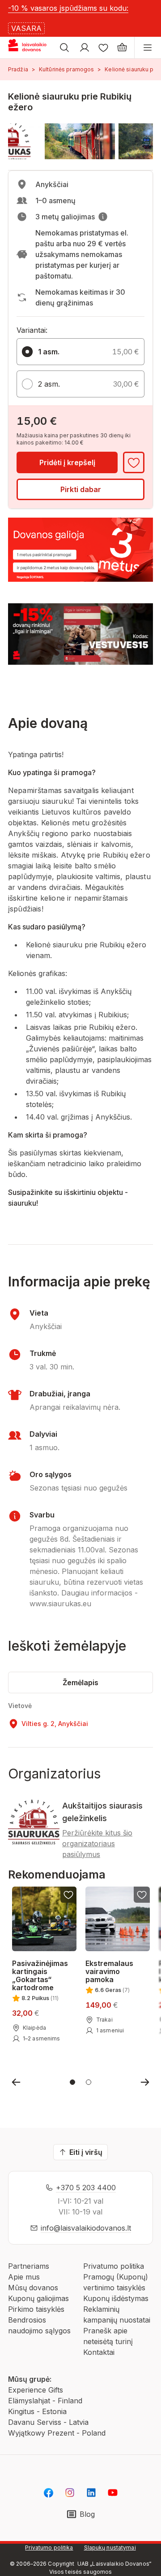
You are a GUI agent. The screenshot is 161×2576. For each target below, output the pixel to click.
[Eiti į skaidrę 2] (89, 2082)
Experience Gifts (36, 2390)
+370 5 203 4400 (86, 2188)
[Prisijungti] (85, 48)
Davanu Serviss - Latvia (48, 2422)
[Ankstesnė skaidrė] (16, 2082)
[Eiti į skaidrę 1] (72, 2082)
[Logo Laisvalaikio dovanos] (31, 48)
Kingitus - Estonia (37, 2411)
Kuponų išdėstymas (116, 2298)
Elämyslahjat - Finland (45, 2401)
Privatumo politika (114, 2266)
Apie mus (24, 2277)
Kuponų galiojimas (38, 2298)
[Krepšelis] (122, 48)
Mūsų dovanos (33, 2288)
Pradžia (18, 69)
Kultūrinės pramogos (66, 69)
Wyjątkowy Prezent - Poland (57, 2433)
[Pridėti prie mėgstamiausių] (134, 462)
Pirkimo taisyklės (36, 2309)
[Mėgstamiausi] (103, 48)
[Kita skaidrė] (145, 2082)
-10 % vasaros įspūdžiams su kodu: (68, 8)
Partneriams (29, 2266)
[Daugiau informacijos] (103, 217)
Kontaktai (99, 2352)
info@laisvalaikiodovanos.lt (86, 2228)
